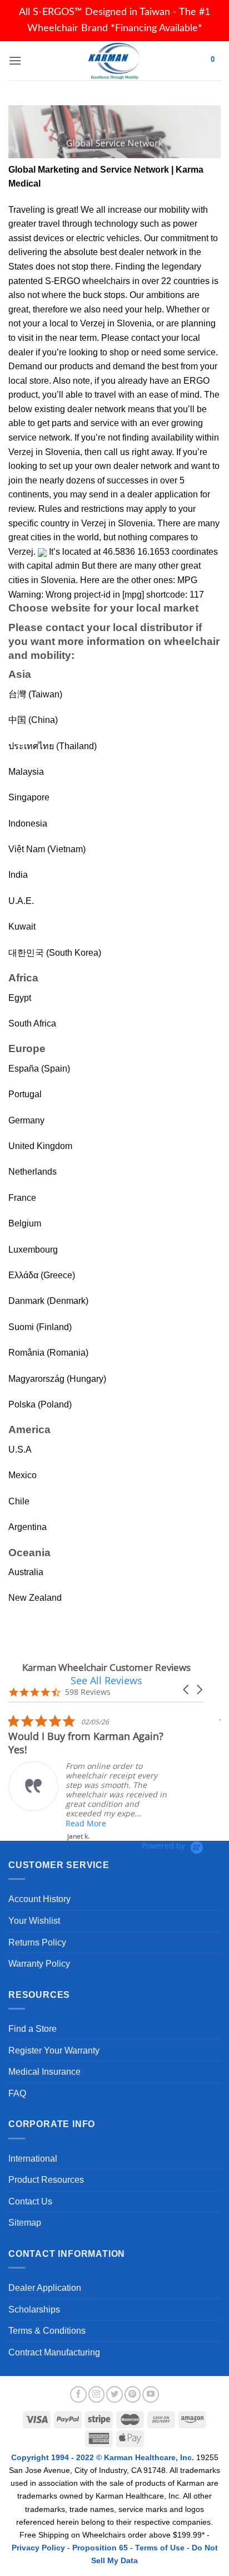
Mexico (23, 1475)
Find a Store (33, 2029)
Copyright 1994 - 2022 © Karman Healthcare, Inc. (104, 2457)
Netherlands (33, 1172)
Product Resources (46, 2180)
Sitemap (25, 2223)
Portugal (25, 1094)
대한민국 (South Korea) (55, 953)
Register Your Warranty (54, 2050)
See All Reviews (106, 1680)
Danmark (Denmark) (48, 1301)
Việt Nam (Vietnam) (47, 849)
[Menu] (15, 60)
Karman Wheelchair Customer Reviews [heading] (106, 1667)
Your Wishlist (34, 1921)
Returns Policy (37, 1942)
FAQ (17, 2093)
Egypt (20, 998)
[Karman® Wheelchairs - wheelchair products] (115, 61)
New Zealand (35, 1598)
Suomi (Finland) (40, 1327)
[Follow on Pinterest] (133, 2394)
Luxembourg (33, 1250)
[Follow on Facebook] (78, 2394)
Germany (26, 1120)
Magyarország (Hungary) (57, 1379)
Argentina (28, 1527)
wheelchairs (106, 281)
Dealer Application (45, 2288)
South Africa (32, 1023)
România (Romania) (48, 1353)
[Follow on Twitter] (114, 2394)
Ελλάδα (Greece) (42, 1275)
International (33, 2159)
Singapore (29, 797)
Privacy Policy (38, 2548)
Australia (26, 1572)
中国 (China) (33, 720)
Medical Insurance (44, 2072)
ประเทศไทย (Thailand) (53, 746)
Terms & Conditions (47, 2331)
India (18, 875)
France (22, 1198)
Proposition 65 (100, 2548)
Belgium (25, 1223)
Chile (19, 1501)
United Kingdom (40, 1146)
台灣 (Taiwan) (35, 694)
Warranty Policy (39, 1964)
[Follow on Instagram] (97, 2394)
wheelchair (192, 641)
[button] (187, 1690)
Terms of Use (160, 2548)
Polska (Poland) (40, 1404)
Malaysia (26, 772)
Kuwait (22, 927)
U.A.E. (21, 901)
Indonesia (28, 823)
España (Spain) (39, 1069)
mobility (174, 210)
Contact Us (30, 2201)
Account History (39, 1899)
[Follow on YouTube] (151, 2394)
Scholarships (34, 2309)
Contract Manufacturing (54, 2352)
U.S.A (20, 1450)
